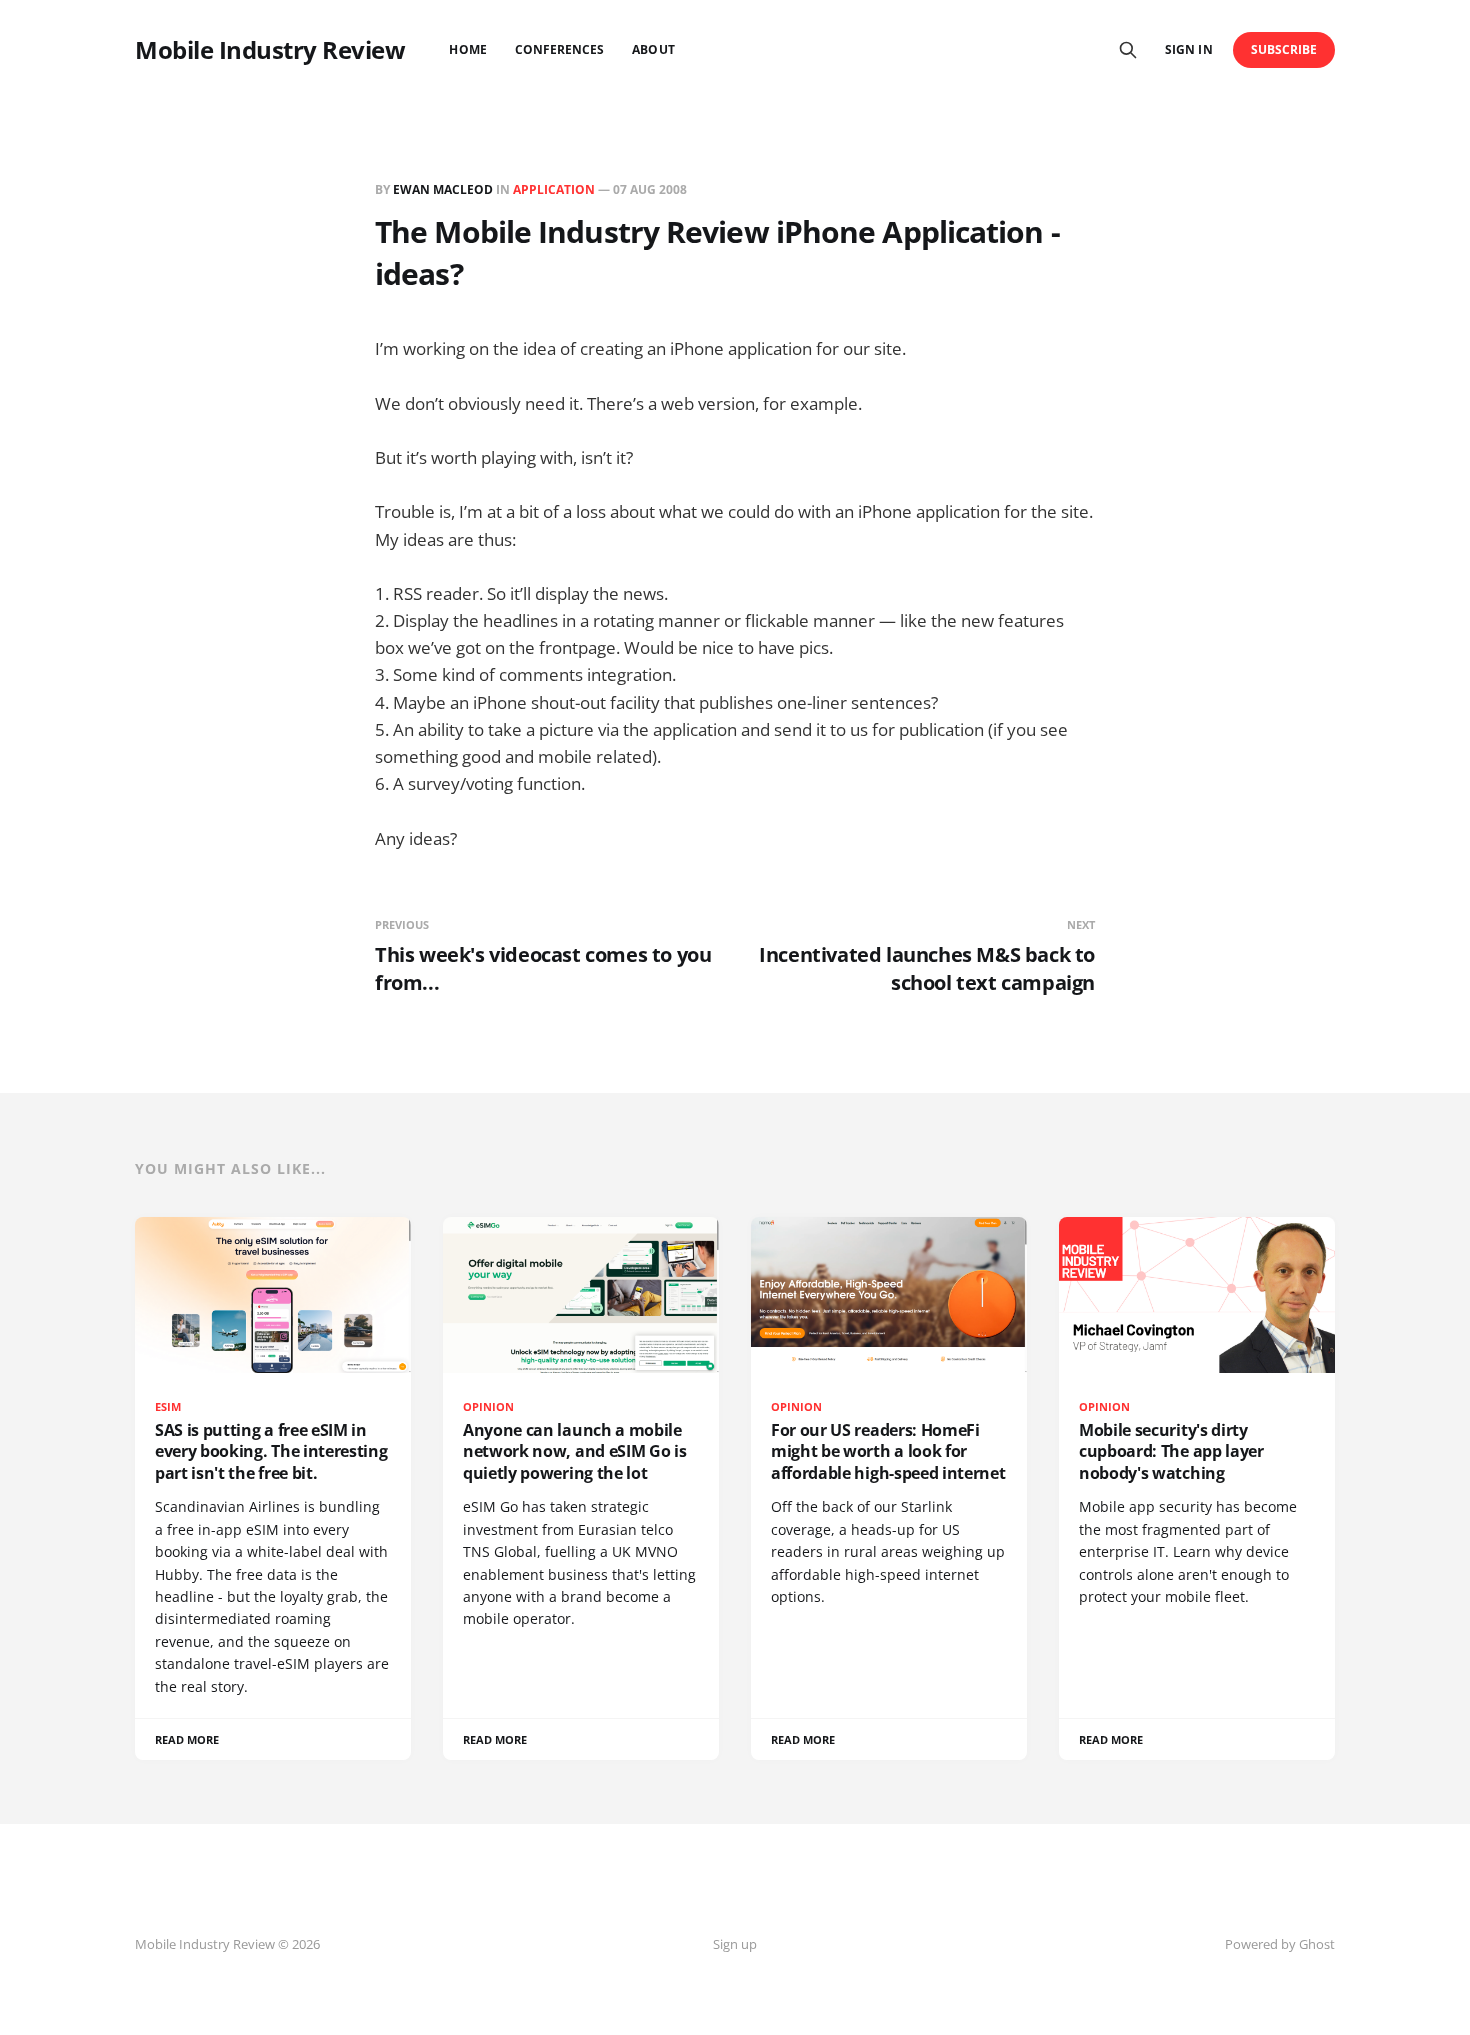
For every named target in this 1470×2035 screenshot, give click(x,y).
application (554, 189)
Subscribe (1284, 49)
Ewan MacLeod (443, 189)
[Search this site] (1128, 50)
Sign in (1188, 49)
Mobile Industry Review (270, 50)
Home (467, 49)
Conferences (560, 49)
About (653, 49)
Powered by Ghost (1280, 1944)
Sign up (735, 1944)
